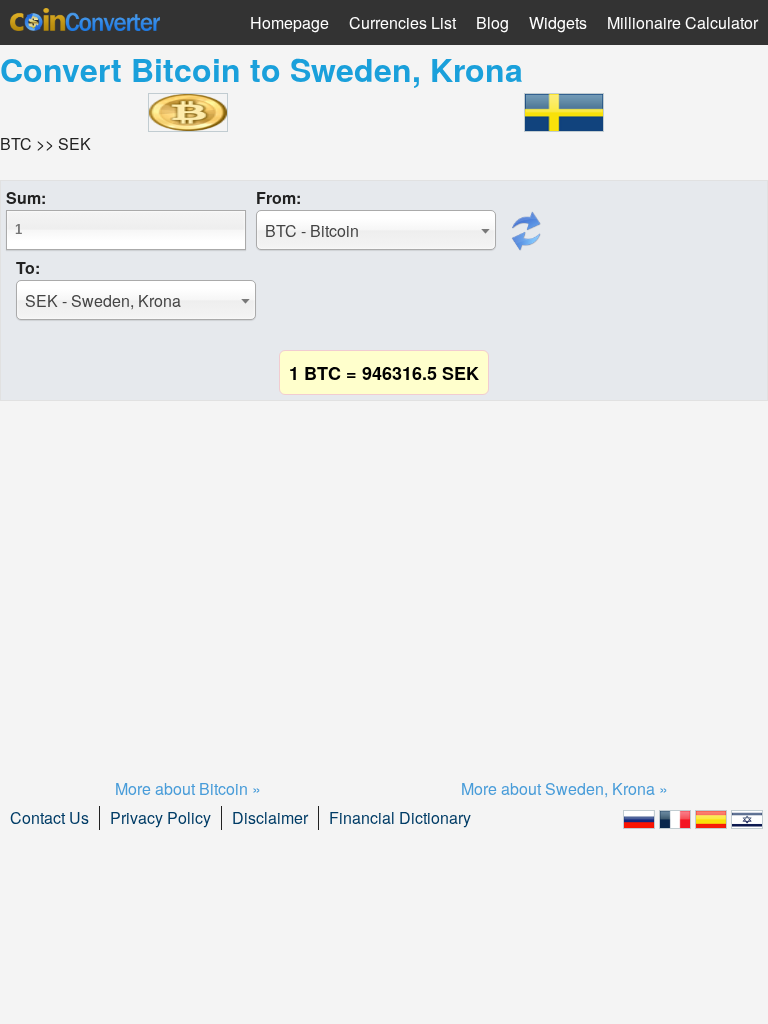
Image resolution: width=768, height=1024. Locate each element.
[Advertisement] (384, 565)
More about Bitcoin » (188, 788)
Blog (492, 22)
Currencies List (402, 22)
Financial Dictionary (400, 817)
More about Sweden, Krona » (564, 788)
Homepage (289, 22)
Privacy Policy (160, 817)
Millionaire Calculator (682, 22)
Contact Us (49, 817)
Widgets (558, 22)
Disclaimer (270, 817)
